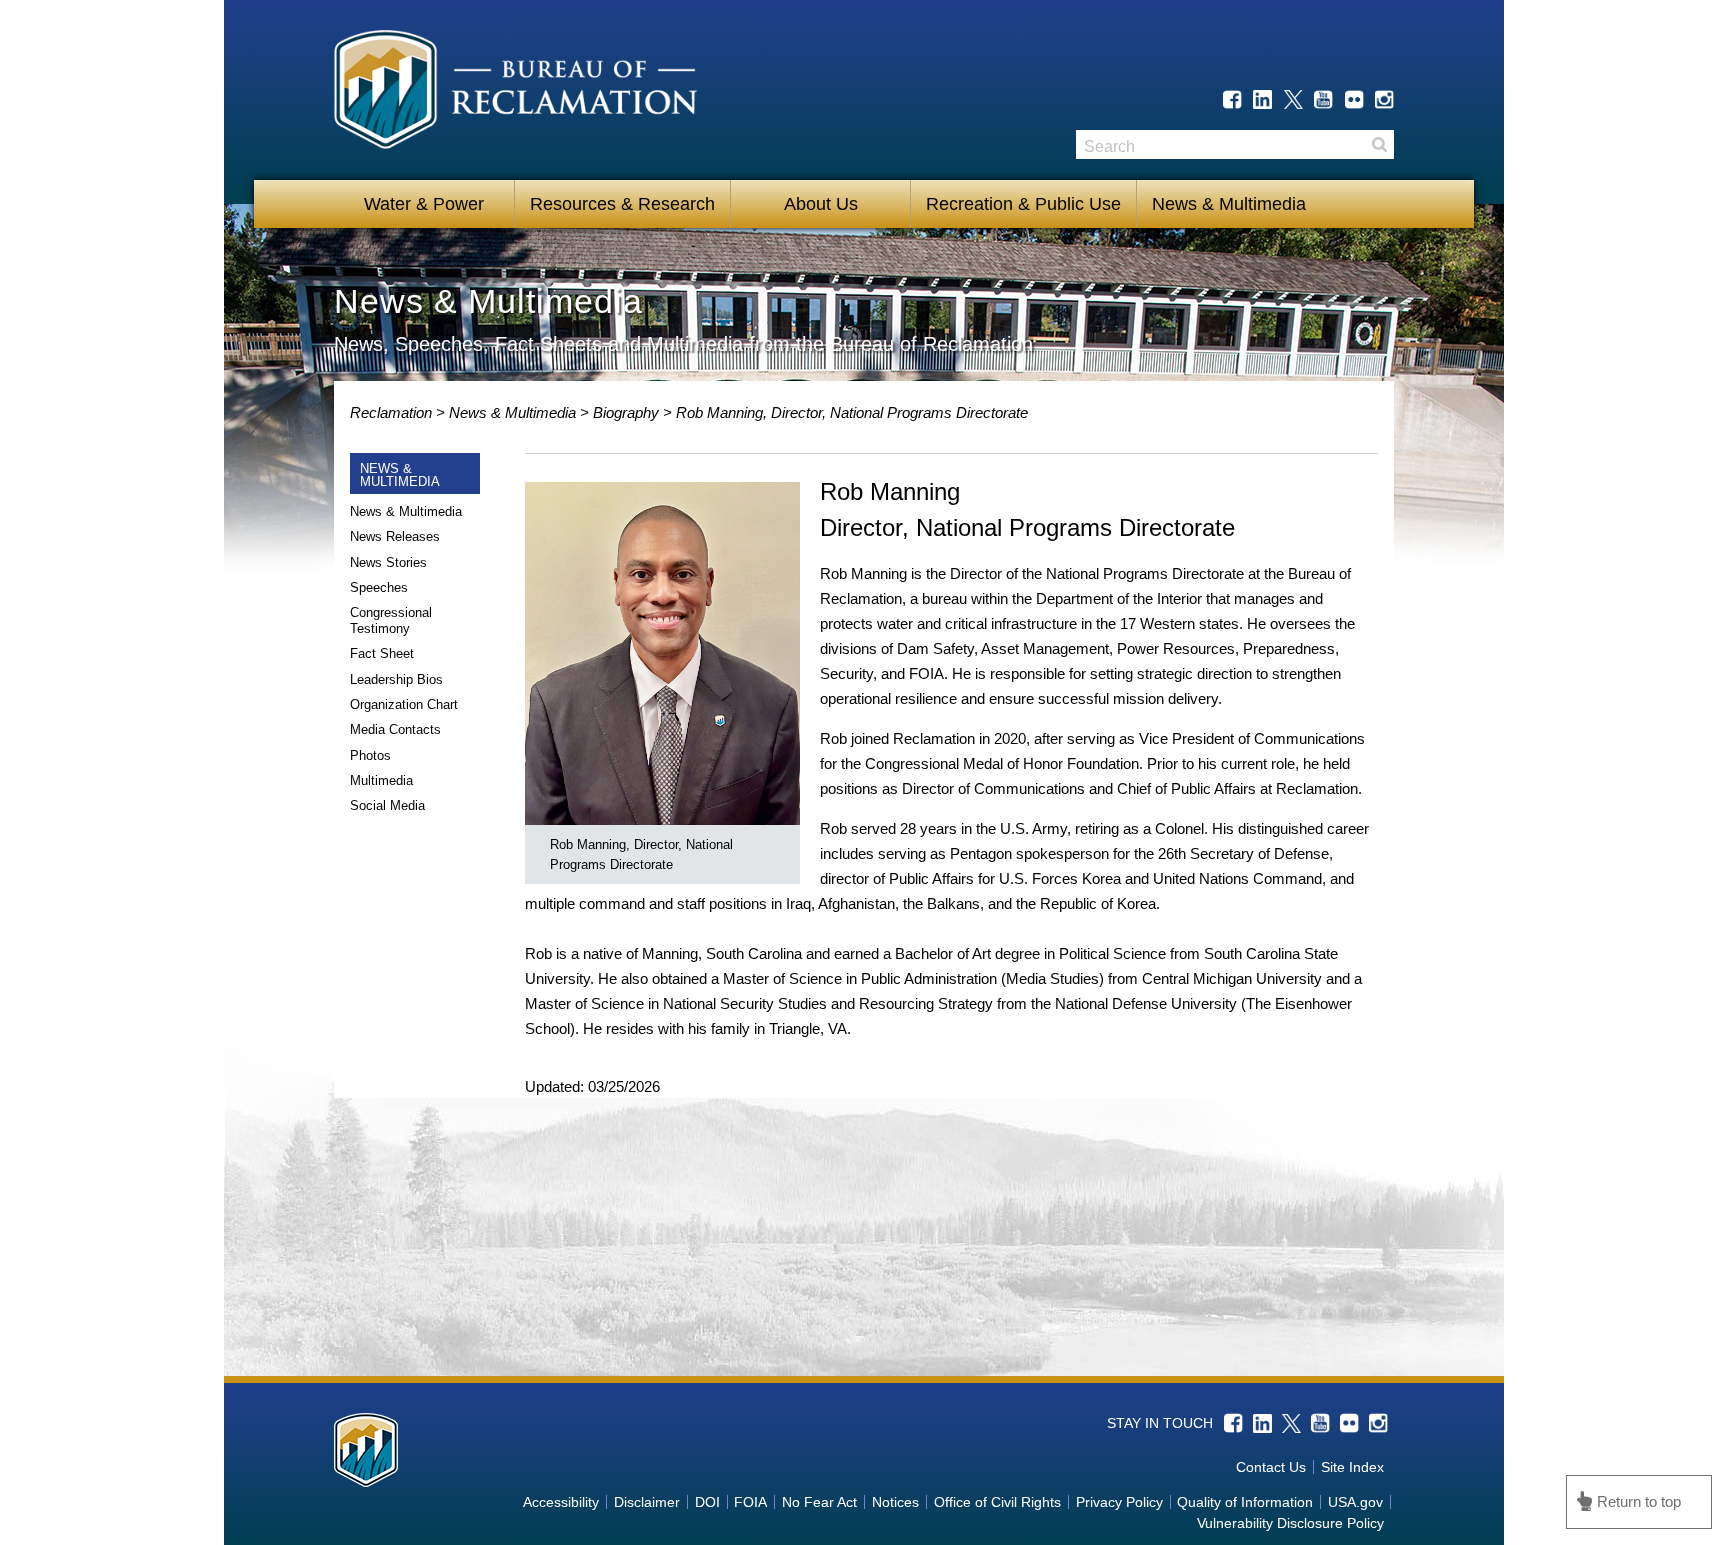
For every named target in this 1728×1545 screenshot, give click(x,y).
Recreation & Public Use (1023, 204)
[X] (1293, 99)
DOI (707, 1502)
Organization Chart (404, 704)
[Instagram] (1384, 99)
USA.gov (1355, 1502)
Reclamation (393, 412)
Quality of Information (1245, 1502)
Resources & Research (622, 204)
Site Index (1352, 1467)
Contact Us (1271, 1467)
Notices (895, 1502)
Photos (370, 755)
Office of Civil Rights (997, 1502)
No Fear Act (819, 1502)
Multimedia (381, 780)
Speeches (379, 587)
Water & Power (424, 204)
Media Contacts (395, 729)
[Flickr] (1354, 99)
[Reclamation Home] (515, 93)
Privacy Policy (1119, 1502)
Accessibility (561, 1502)
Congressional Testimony (391, 620)
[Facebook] (1232, 99)
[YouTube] (1323, 99)
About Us (821, 204)
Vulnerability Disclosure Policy (1290, 1523)
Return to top (1639, 1501)
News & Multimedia (1229, 204)
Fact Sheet (382, 653)
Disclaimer (647, 1502)
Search (1379, 144)
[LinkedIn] (1262, 99)
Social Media (387, 805)
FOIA (750, 1502)
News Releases (395, 536)
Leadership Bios (396, 679)
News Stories (388, 562)
